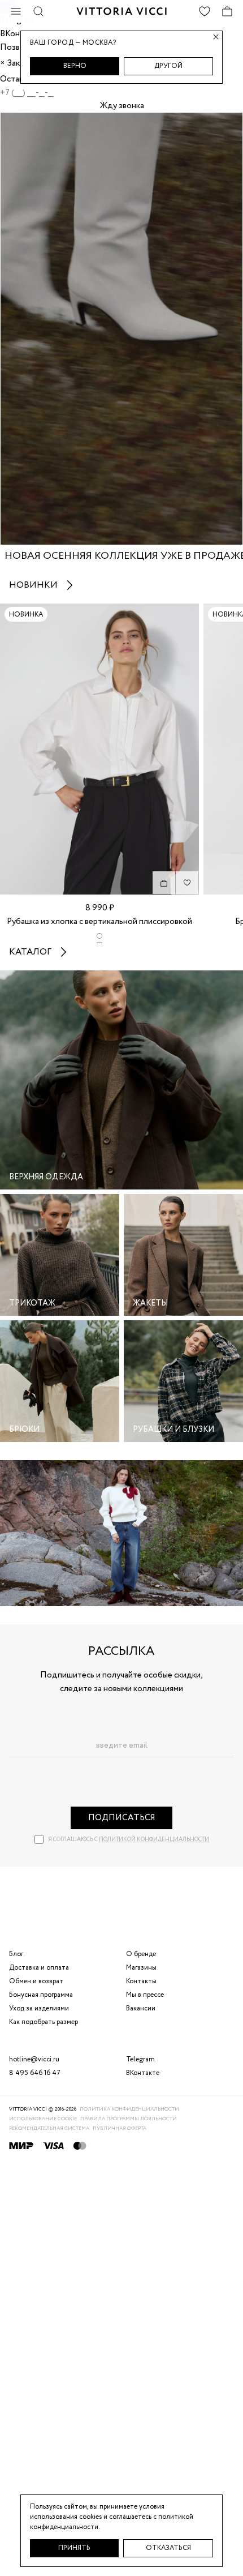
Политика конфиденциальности (129, 2109)
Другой (168, 66)
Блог (16, 1954)
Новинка (26, 615)
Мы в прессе (145, 1995)
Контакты (141, 1981)
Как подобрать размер (44, 2022)
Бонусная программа (41, 1995)
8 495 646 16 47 (35, 2073)
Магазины (141, 1968)
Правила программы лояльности (129, 2119)
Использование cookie (43, 2119)
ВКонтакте (143, 2073)
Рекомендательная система (49, 2128)
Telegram (140, 2059)
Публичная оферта (120, 2128)
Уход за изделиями (39, 2008)
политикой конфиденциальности (154, 1840)
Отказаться (168, 2548)
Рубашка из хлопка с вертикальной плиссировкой (99, 922)
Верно (75, 66)
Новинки (33, 585)
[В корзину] (164, 883)
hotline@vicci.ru (34, 2059)
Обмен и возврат (36, 1981)
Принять (74, 2548)
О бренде (141, 1954)
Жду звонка (122, 106)
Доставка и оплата (39, 1968)
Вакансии (141, 2008)
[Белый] (99, 938)
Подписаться (122, 1818)
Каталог (30, 952)
